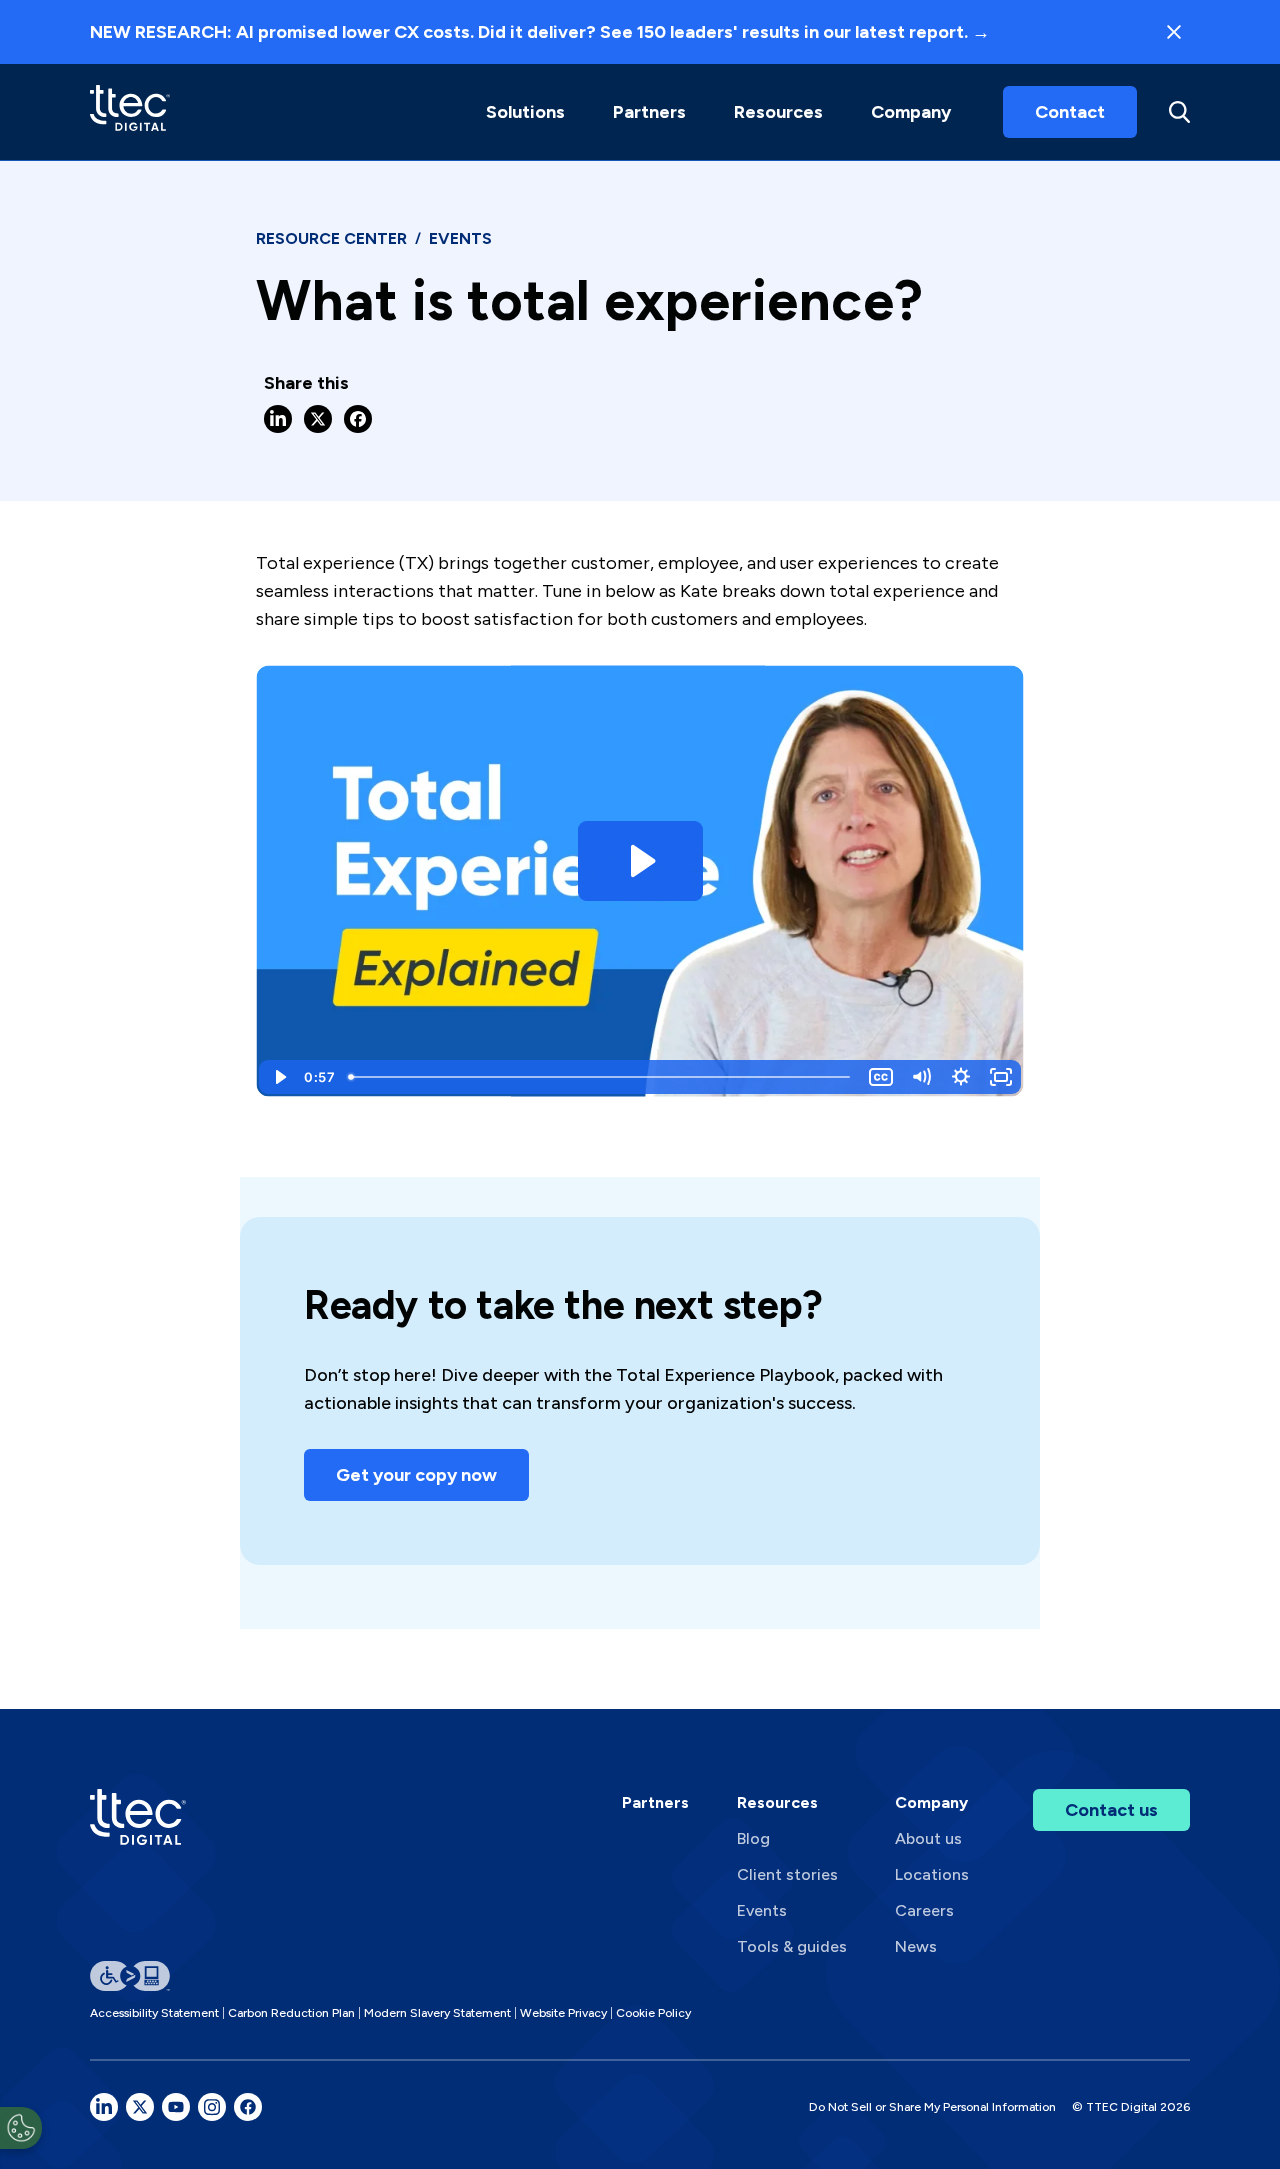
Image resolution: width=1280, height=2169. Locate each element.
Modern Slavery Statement (437, 2013)
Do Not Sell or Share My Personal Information (932, 2107)
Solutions (525, 112)
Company (911, 112)
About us (928, 1838)
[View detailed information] (130, 111)
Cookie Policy (653, 2013)
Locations (932, 1874)
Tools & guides (792, 1946)
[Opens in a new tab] (104, 2107)
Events (762, 1910)
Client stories (787, 1874)
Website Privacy (563, 2013)
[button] (525, 112)
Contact (1070, 112)
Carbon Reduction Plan (291, 2013)
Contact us (1111, 1810)
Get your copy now (416, 1475)
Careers (924, 1910)
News (916, 1946)
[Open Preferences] (21, 2128)
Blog (753, 1838)
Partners (655, 1802)
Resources (778, 112)
